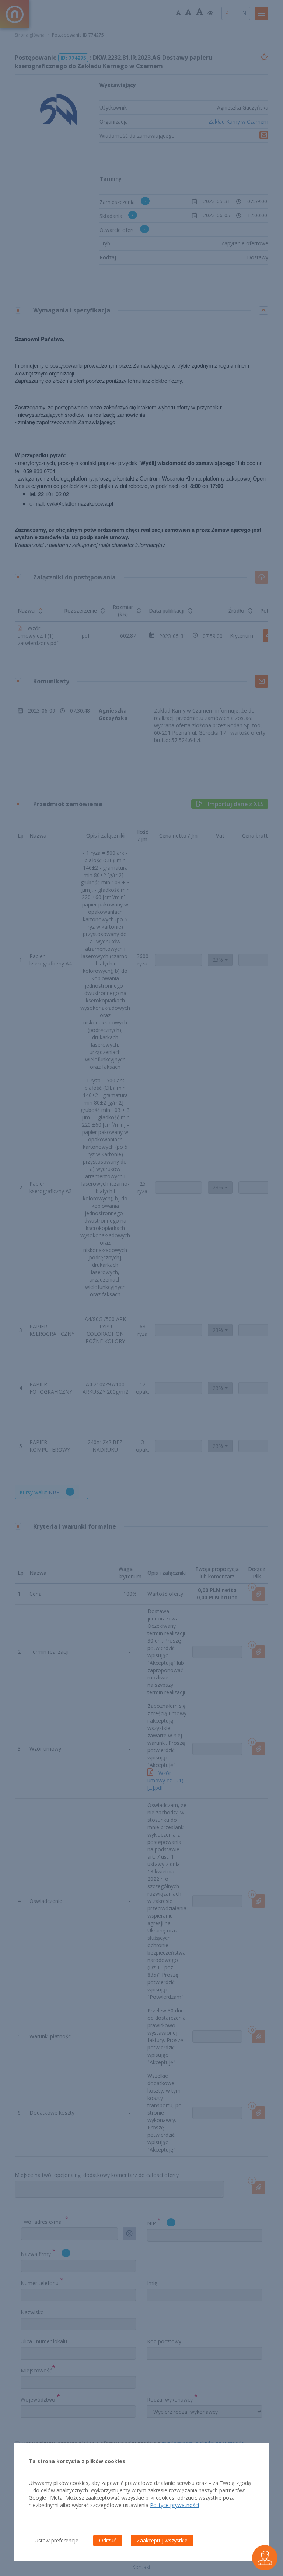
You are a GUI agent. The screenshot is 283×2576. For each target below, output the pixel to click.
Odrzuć (108, 2540)
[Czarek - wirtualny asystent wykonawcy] (265, 2558)
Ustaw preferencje (57, 2540)
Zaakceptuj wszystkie (162, 2540)
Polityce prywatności (174, 2505)
